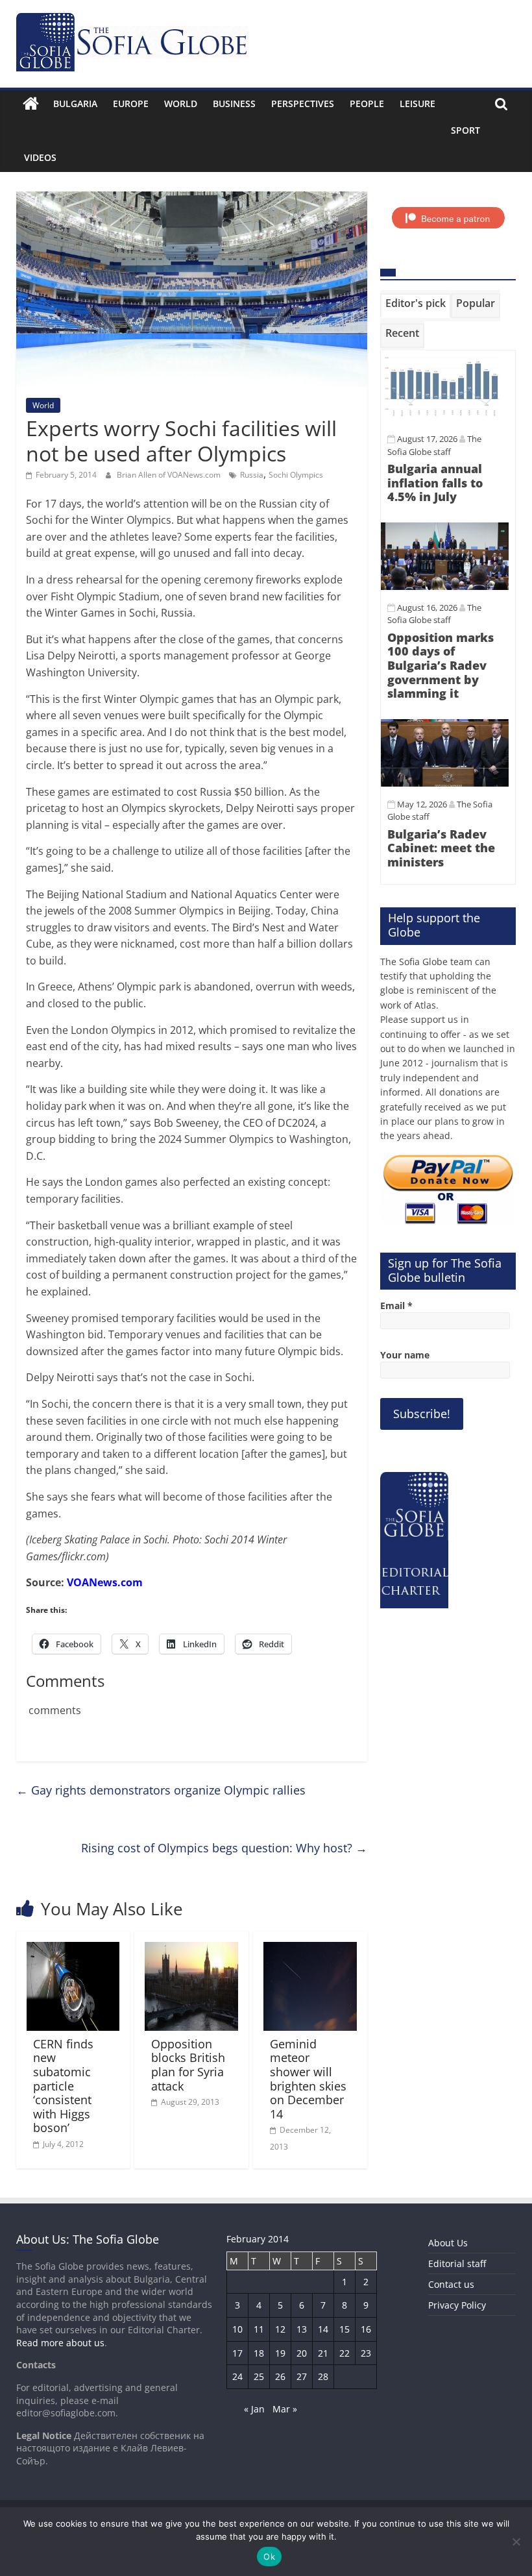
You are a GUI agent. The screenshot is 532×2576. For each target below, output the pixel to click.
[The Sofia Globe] (31, 104)
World (181, 104)
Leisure (417, 104)
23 (366, 2353)
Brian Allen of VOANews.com (170, 475)
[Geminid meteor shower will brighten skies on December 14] (310, 1950)
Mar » (285, 2409)
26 (280, 2376)
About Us (448, 2243)
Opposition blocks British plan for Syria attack (188, 2065)
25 (259, 2376)
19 (280, 2353)
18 (259, 2353)
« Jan (254, 2409)
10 (237, 2329)
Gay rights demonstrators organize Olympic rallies (161, 1790)
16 (366, 2329)
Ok (269, 2557)
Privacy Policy (457, 2305)
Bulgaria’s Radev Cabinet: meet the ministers (441, 848)
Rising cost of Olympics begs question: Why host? (224, 1848)
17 (237, 2353)
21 (323, 2353)
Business (234, 104)
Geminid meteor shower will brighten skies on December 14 (308, 2079)
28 (323, 2376)
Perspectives (303, 104)
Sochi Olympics (296, 475)
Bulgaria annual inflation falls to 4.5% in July (435, 483)
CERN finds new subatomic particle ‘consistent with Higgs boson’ (63, 2086)
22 (345, 2353)
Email (396, 1306)
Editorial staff (457, 2263)
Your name (405, 1355)
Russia (252, 475)
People (367, 104)
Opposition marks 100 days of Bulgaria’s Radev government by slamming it (441, 665)
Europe (131, 104)
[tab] (416, 306)
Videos (40, 157)
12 (280, 2329)
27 (302, 2376)
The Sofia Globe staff (434, 614)
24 (237, 2376)
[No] (516, 2542)
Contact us (451, 2284)
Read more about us (60, 2343)
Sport (465, 130)
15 (345, 2329)
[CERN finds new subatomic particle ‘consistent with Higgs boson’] (73, 1950)
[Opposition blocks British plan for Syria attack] (191, 1950)
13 (302, 2329)
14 (323, 2329)
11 (259, 2329)
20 (302, 2353)
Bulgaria (75, 104)
